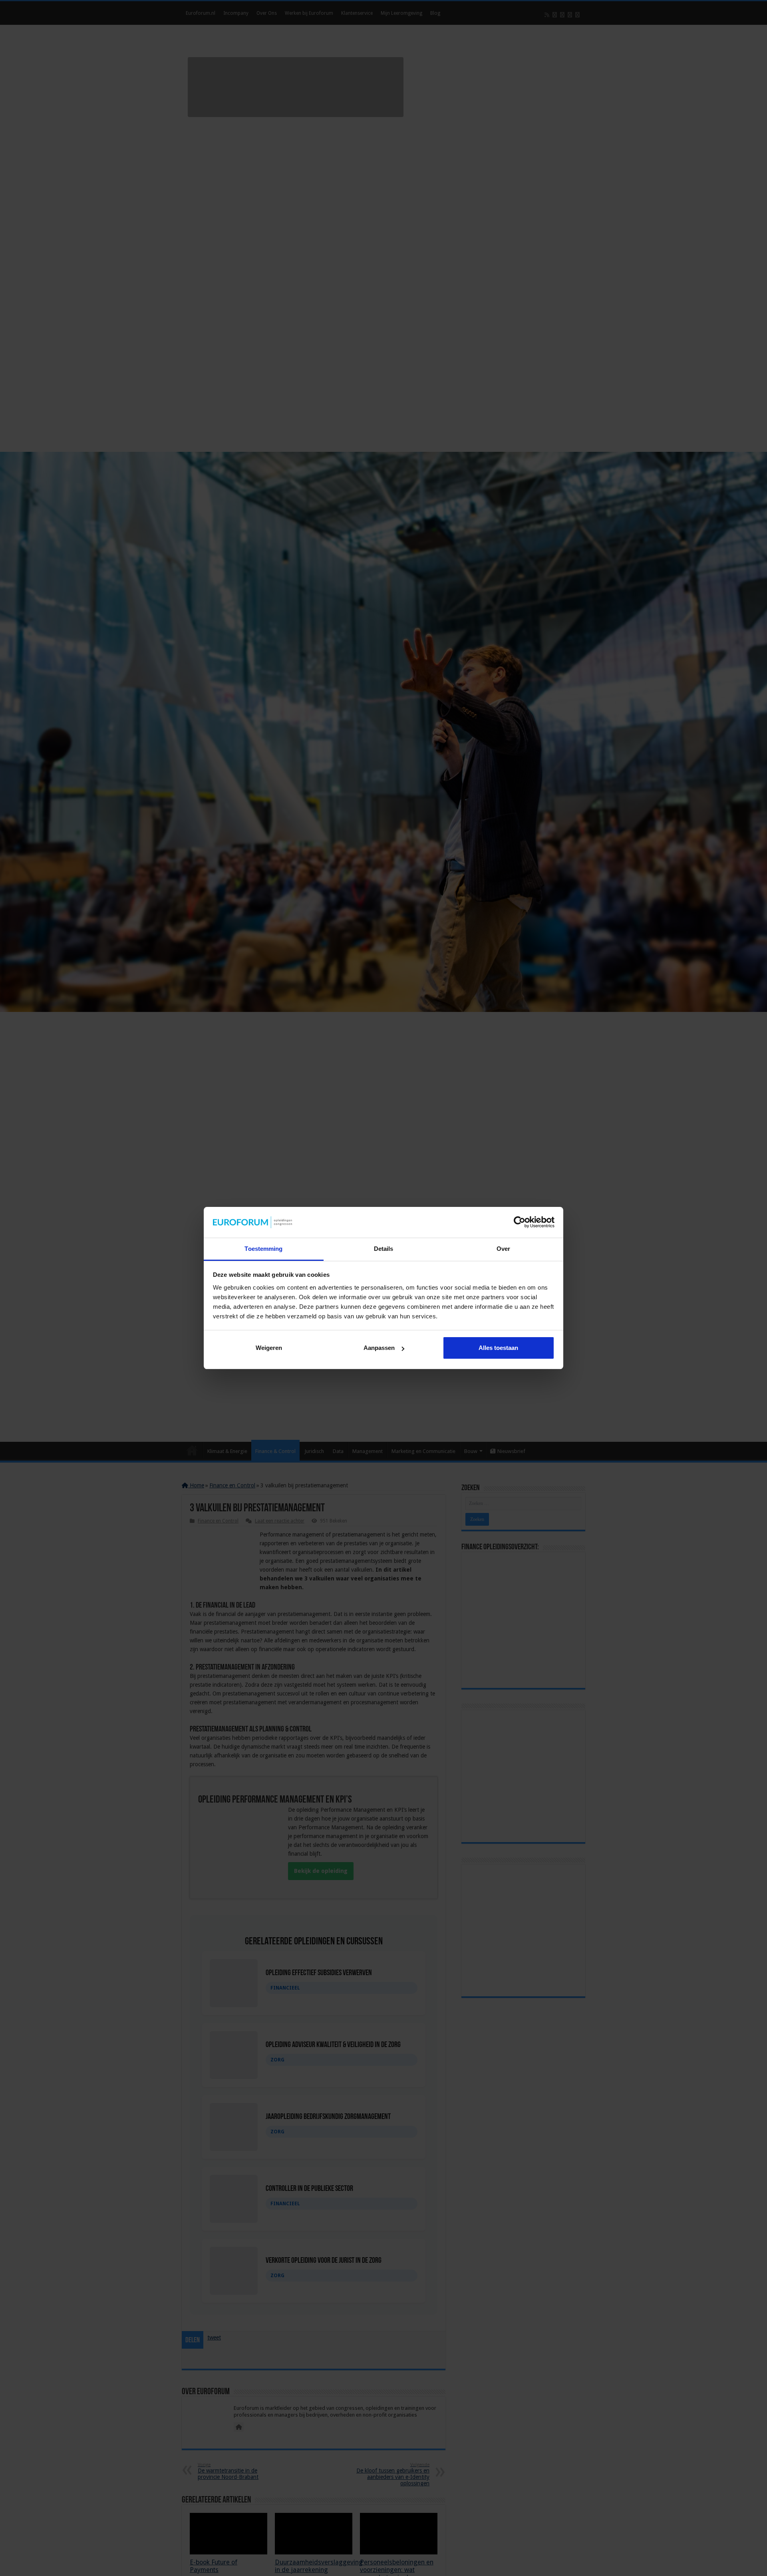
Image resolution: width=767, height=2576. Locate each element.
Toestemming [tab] (263, 1249)
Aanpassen (379, 1348)
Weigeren (269, 1348)
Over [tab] (503, 1249)
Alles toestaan (498, 1348)
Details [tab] (384, 1249)
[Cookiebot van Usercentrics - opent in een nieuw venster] (520, 1222)
